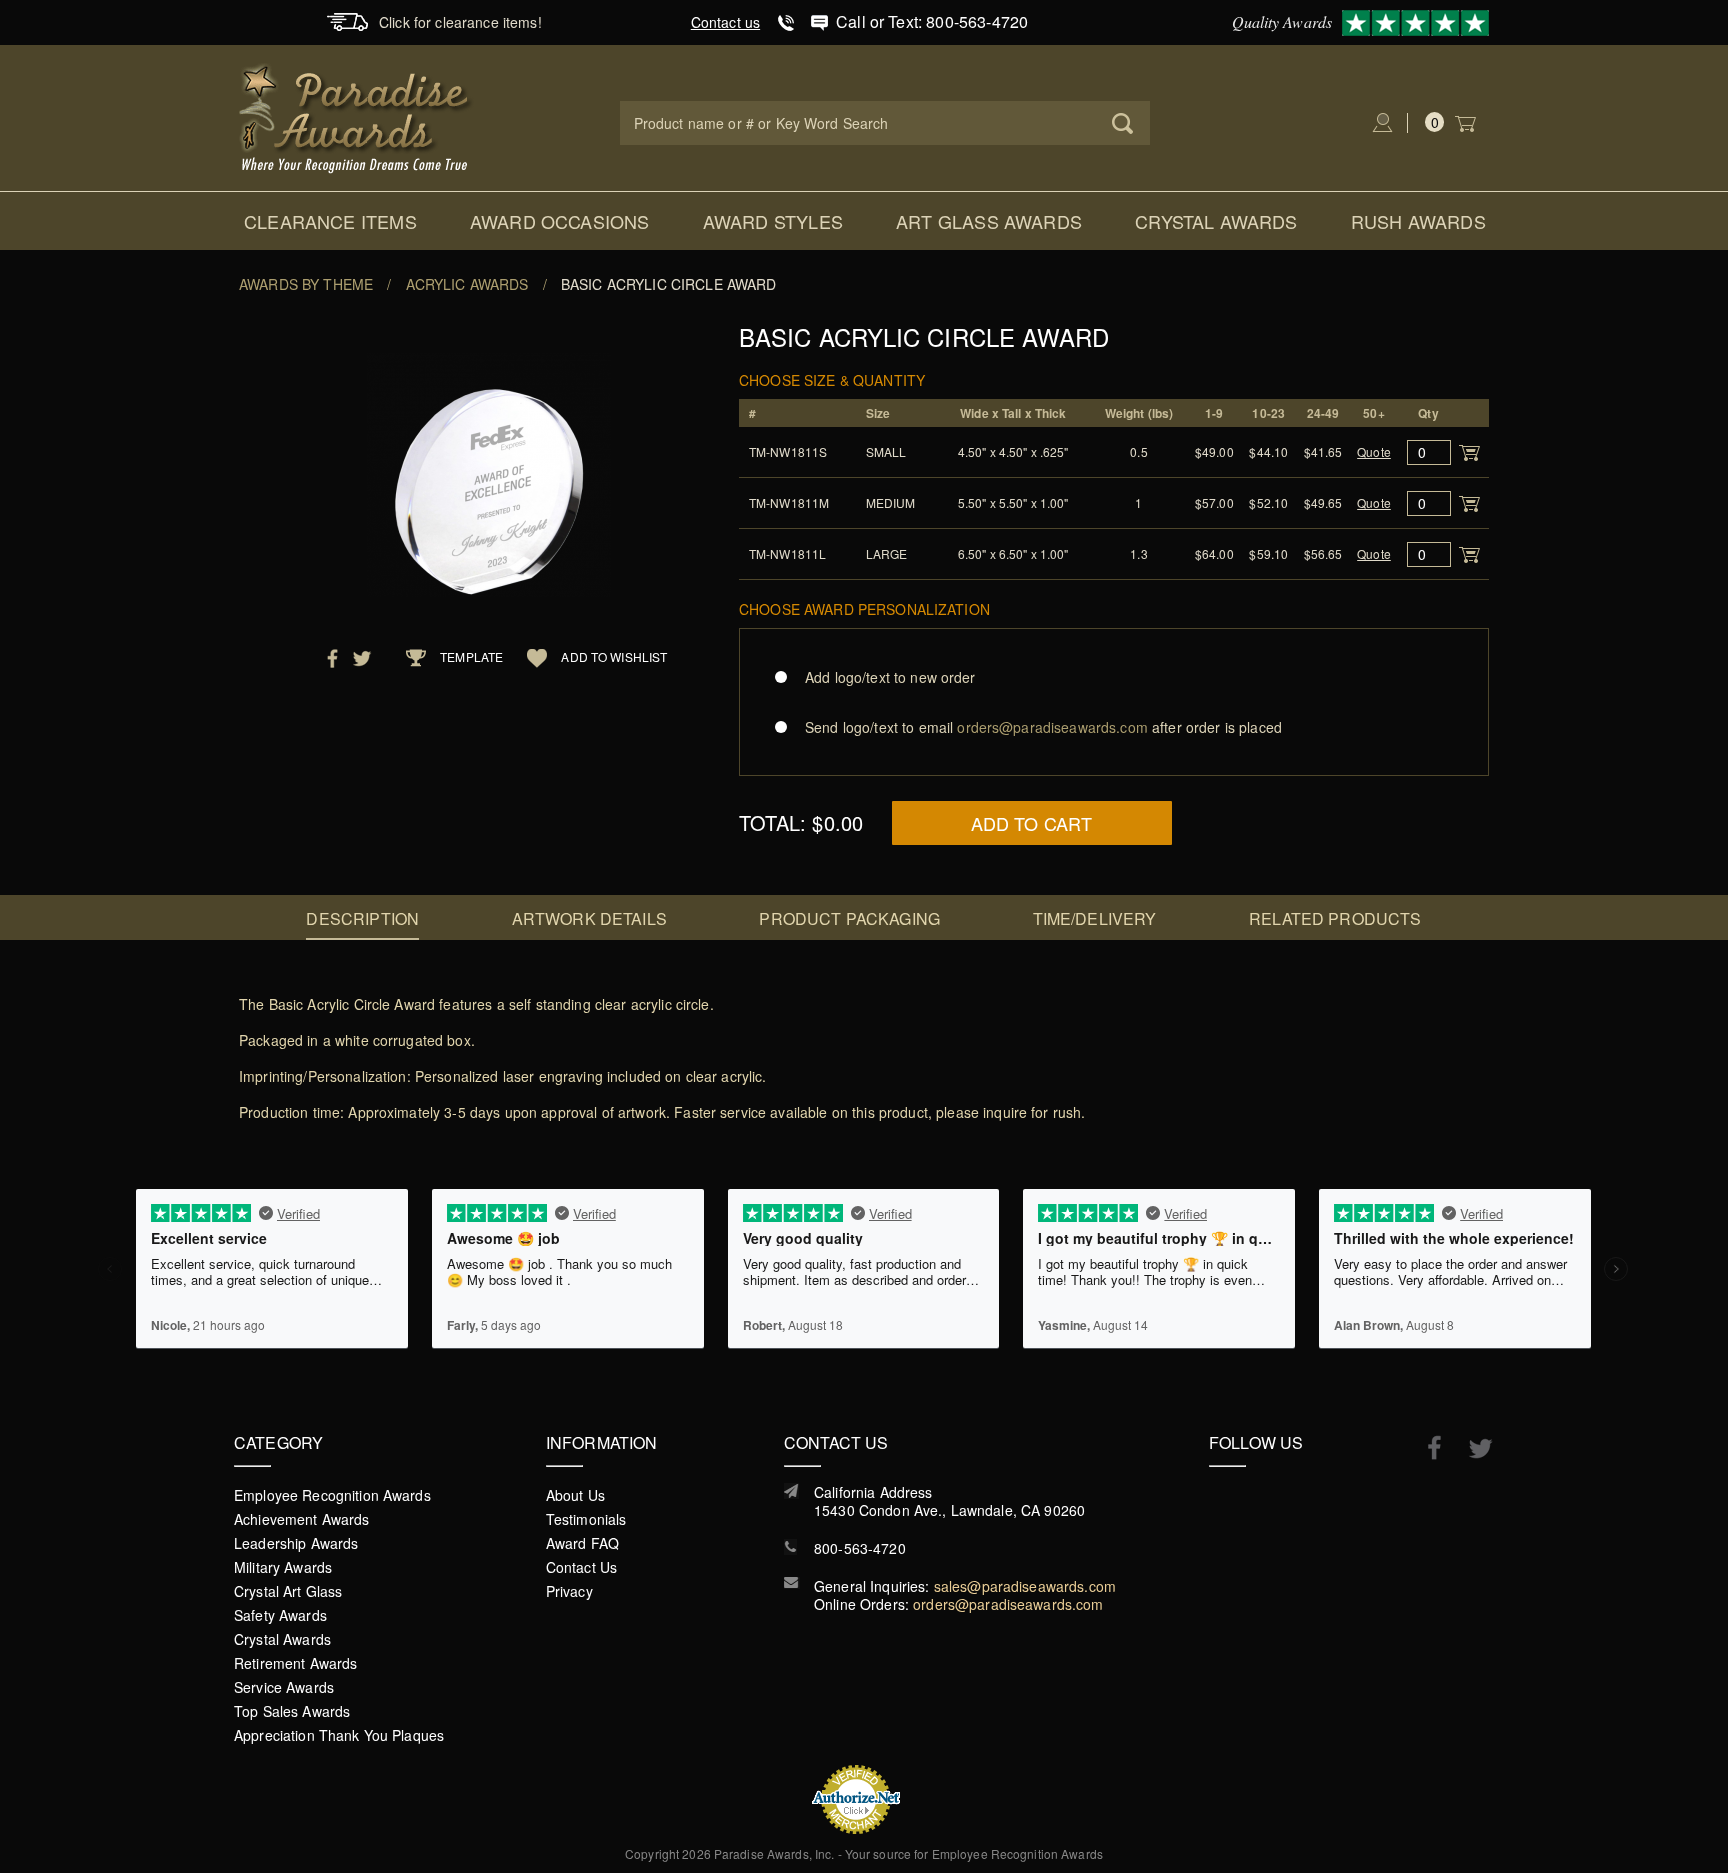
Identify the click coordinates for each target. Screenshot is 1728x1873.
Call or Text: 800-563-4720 (932, 21)
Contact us (725, 22)
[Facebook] (1424, 1447)
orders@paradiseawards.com (1008, 1604)
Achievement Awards (302, 1519)
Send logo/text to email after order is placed (1043, 727)
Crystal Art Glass (288, 1591)
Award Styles (773, 221)
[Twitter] (1470, 1448)
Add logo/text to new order (890, 677)
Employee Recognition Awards (332, 1495)
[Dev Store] (356, 116)
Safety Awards (280, 1615)
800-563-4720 (860, 1548)
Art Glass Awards (989, 221)
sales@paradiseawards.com (1025, 1586)
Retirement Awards (295, 1663)
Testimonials (586, 1519)
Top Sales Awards (292, 1711)
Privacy (569, 1591)
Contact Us (581, 1567)
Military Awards (283, 1567)
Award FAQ (582, 1543)
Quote (1374, 451)
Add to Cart (1032, 823)
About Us (575, 1495)
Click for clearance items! (460, 22)
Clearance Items (330, 221)
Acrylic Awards (467, 284)
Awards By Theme (306, 284)
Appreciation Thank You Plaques (339, 1735)
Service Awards (284, 1687)
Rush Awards (1418, 221)
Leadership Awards (296, 1543)
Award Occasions (560, 221)
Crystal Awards (1216, 221)
